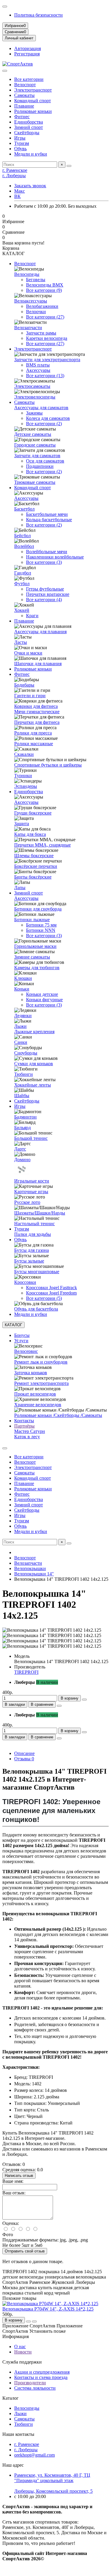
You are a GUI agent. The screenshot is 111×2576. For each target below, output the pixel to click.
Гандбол (23, 573)
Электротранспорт (33, 90)
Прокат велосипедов (35, 1394)
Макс (20, 191)
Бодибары (24, 685)
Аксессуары (38, 370)
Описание (24, 1753)
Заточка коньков (31, 1373)
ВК (17, 196)
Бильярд (22, 1128)
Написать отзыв (19, 2176)
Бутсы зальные (29, 1261)
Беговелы (36, 280)
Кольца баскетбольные (49, 520)
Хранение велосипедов (38, 1405)
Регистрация (27, 54)
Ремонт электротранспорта (41, 1383)
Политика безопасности (38, 15)
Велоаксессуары (31, 301)
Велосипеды (27, 274)
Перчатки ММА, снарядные (42, 845)
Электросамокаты (32, 386)
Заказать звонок (30, 186)
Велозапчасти (28, 328)
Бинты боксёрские (33, 877)
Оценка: (11, 2223)
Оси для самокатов (45, 461)
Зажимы (34, 413)
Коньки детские (42, 994)
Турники (23, 776)
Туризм (22, 143)
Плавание (24, 106)
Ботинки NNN (41, 930)
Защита (22, 824)
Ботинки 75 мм (41, 925)
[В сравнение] (34, 2321)
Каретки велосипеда (47, 338)
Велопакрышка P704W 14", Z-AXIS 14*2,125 (48, 2309)
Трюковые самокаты (35, 482)
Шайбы (22, 1096)
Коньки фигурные (44, 1000)
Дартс (20, 1149)
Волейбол (24, 546)
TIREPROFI (26, 1672)
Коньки (22, 989)
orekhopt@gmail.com (34, 2455)
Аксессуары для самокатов (41, 408)
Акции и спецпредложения (42, 2372)
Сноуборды (26, 1053)
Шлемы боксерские (34, 856)
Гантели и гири (30, 696)
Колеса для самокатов (48, 418)
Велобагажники (42, 306)
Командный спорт (33, 101)
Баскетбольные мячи (47, 514)
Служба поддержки (22, 2362)
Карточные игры (31, 1192)
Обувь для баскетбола (36, 1309)
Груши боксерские (33, 813)
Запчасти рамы (41, 333)
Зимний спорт (29, 127)
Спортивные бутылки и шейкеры (48, 765)
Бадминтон (25, 1117)
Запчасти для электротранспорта (47, 360)
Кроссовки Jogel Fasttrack (52, 1288)
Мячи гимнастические (37, 712)
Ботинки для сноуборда (38, 909)
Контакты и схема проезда (41, 2377)
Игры (20, 138)
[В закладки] (28, 2321)
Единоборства (29, 122)
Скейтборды (27, 133)
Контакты (24, 1421)
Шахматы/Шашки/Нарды (40, 1213)
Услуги (21, 1341)
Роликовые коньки (33, 111)
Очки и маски (28, 653)
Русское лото (27, 1202)
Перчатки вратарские (48, 594)
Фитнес (22, 117)
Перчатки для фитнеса (37, 722)
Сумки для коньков (34, 1064)
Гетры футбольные (45, 589)
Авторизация (28, 48)
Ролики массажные (34, 744)
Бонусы (22, 1335)
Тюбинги (24, 1074)
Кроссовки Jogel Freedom (51, 1293)
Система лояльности (35, 2388)
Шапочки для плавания (38, 664)
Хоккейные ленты (33, 1085)
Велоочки (36, 312)
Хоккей (22, 610)
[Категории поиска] (5, 71)
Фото (8, 2235)
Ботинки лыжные (32, 920)
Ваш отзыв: (14, 2193)
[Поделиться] (59, 1706)
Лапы (20, 888)
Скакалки (24, 754)
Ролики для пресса (33, 733)
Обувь (20, 149)
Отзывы (24, 1759)
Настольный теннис (34, 1224)
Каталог (11, 2398)
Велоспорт (25, 85)
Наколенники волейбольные (55, 557)
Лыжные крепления (34, 1032)
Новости (23, 2352)
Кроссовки (25, 1282)
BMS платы (38, 365)
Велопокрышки (30, 1568)
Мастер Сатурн (30, 1431)
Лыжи (20, 1026)
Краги (32, 616)
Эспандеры (26, 786)
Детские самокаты (33, 434)
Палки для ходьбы (33, 1234)
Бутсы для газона (32, 1250)
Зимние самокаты (32, 957)
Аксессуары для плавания (40, 632)
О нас (20, 2347)
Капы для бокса (30, 834)
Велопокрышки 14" (34, 1574)
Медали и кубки (31, 154)
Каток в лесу (27, 1437)
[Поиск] (69, 166)
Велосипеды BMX (45, 285)
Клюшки (23, 978)
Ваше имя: (13, 2181)
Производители (30, 2383)
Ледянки (23, 1016)
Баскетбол (24, 509)
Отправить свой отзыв (25, 2251)
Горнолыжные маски (35, 946)
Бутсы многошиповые (37, 1272)
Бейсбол (22, 536)
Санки (21, 1042)
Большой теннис (31, 1138)
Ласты (21, 642)
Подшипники (40, 466)
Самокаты (24, 95)
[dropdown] (5, 7)
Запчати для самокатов (37, 456)
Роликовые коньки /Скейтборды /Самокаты (58, 1415)
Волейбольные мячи (47, 552)
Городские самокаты (35, 445)
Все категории (29, 79)
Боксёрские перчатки (36, 866)
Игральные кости (32, 1181)
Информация (16, 2336)
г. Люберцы (14, 176)
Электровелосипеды (35, 397)
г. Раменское (15, 170)
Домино (22, 1160)
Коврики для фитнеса (36, 706)
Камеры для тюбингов (37, 968)
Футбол (22, 584)
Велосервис (26, 1351)
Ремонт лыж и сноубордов (41, 1362)
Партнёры (24, 1426)
